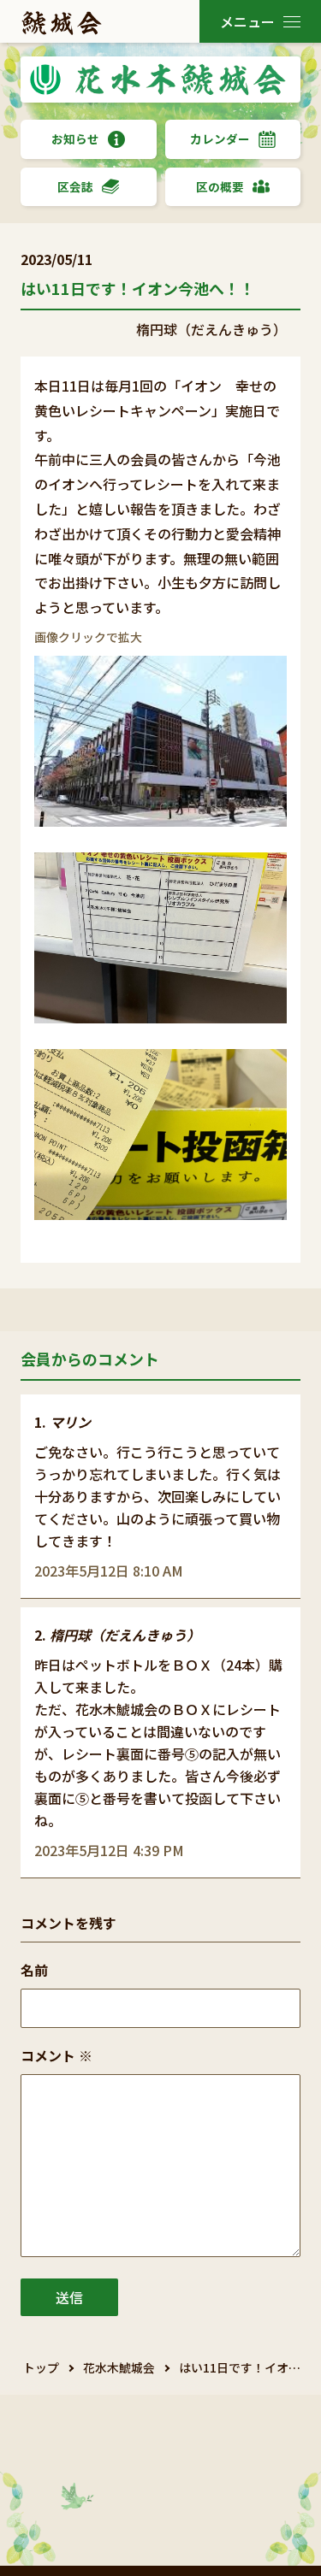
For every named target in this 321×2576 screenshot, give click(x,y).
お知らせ (75, 139)
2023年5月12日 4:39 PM (109, 1850)
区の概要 (220, 186)
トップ (41, 2367)
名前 (34, 1970)
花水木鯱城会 (119, 2367)
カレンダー (220, 139)
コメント (56, 2055)
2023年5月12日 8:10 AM (109, 1571)
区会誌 (75, 186)
